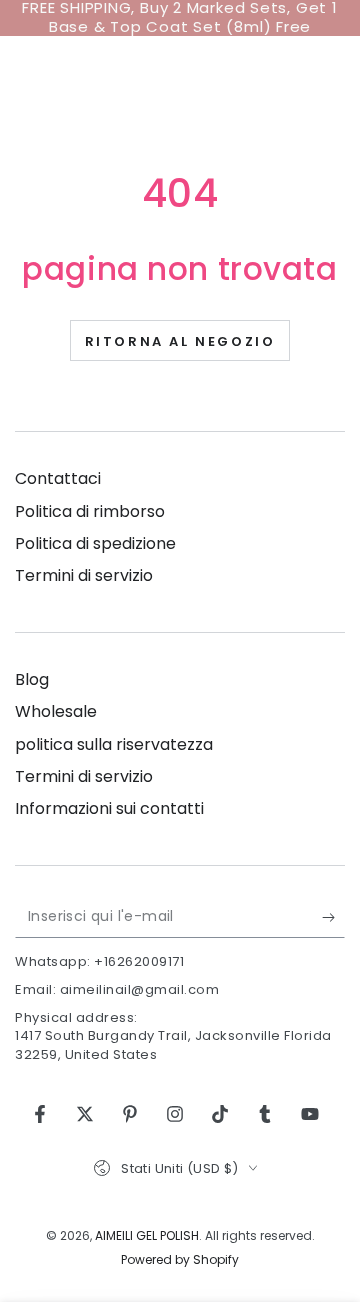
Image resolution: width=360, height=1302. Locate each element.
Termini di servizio (84, 575)
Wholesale (56, 711)
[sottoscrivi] (333, 918)
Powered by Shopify (180, 1260)
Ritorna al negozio (180, 341)
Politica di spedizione (95, 543)
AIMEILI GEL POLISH (147, 1235)
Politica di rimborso (90, 511)
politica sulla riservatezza (114, 744)
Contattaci (58, 478)
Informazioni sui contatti (109, 808)
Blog (32, 679)
